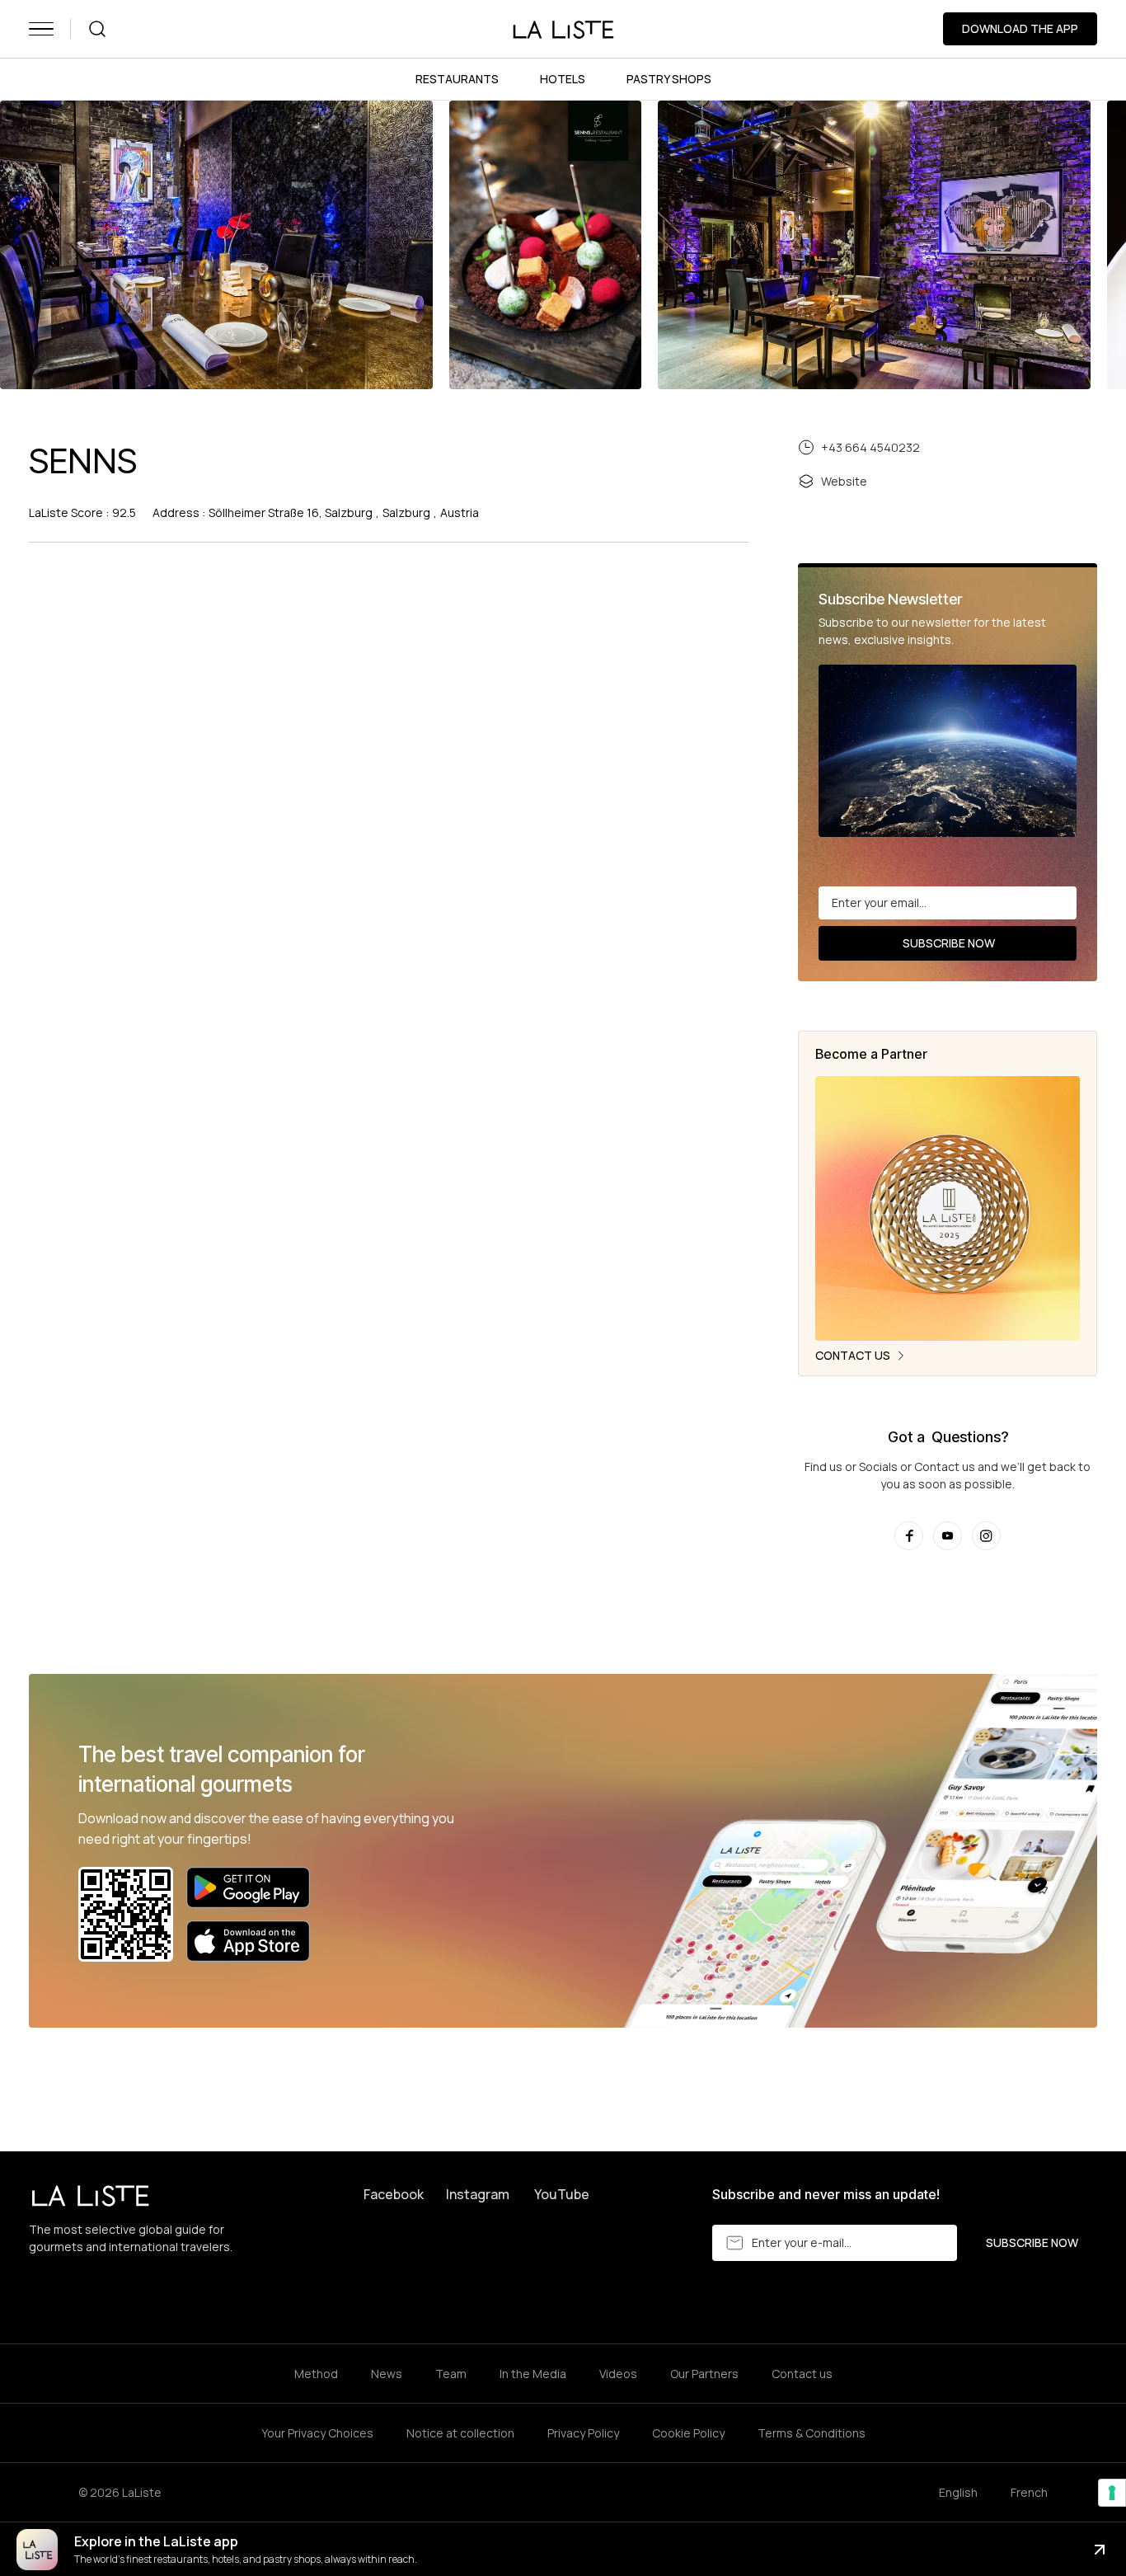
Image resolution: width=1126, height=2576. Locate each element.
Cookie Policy (688, 2433)
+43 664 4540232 (870, 447)
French (1029, 2492)
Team (451, 2374)
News (387, 2374)
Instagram (478, 2194)
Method (316, 2374)
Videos (618, 2374)
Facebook (394, 2194)
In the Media (533, 2374)
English (958, 2492)
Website (844, 481)
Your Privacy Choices (317, 2433)
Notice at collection (460, 2433)
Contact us (802, 2374)
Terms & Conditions (812, 2433)
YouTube (562, 2194)
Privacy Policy (583, 2433)
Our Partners (704, 2374)
